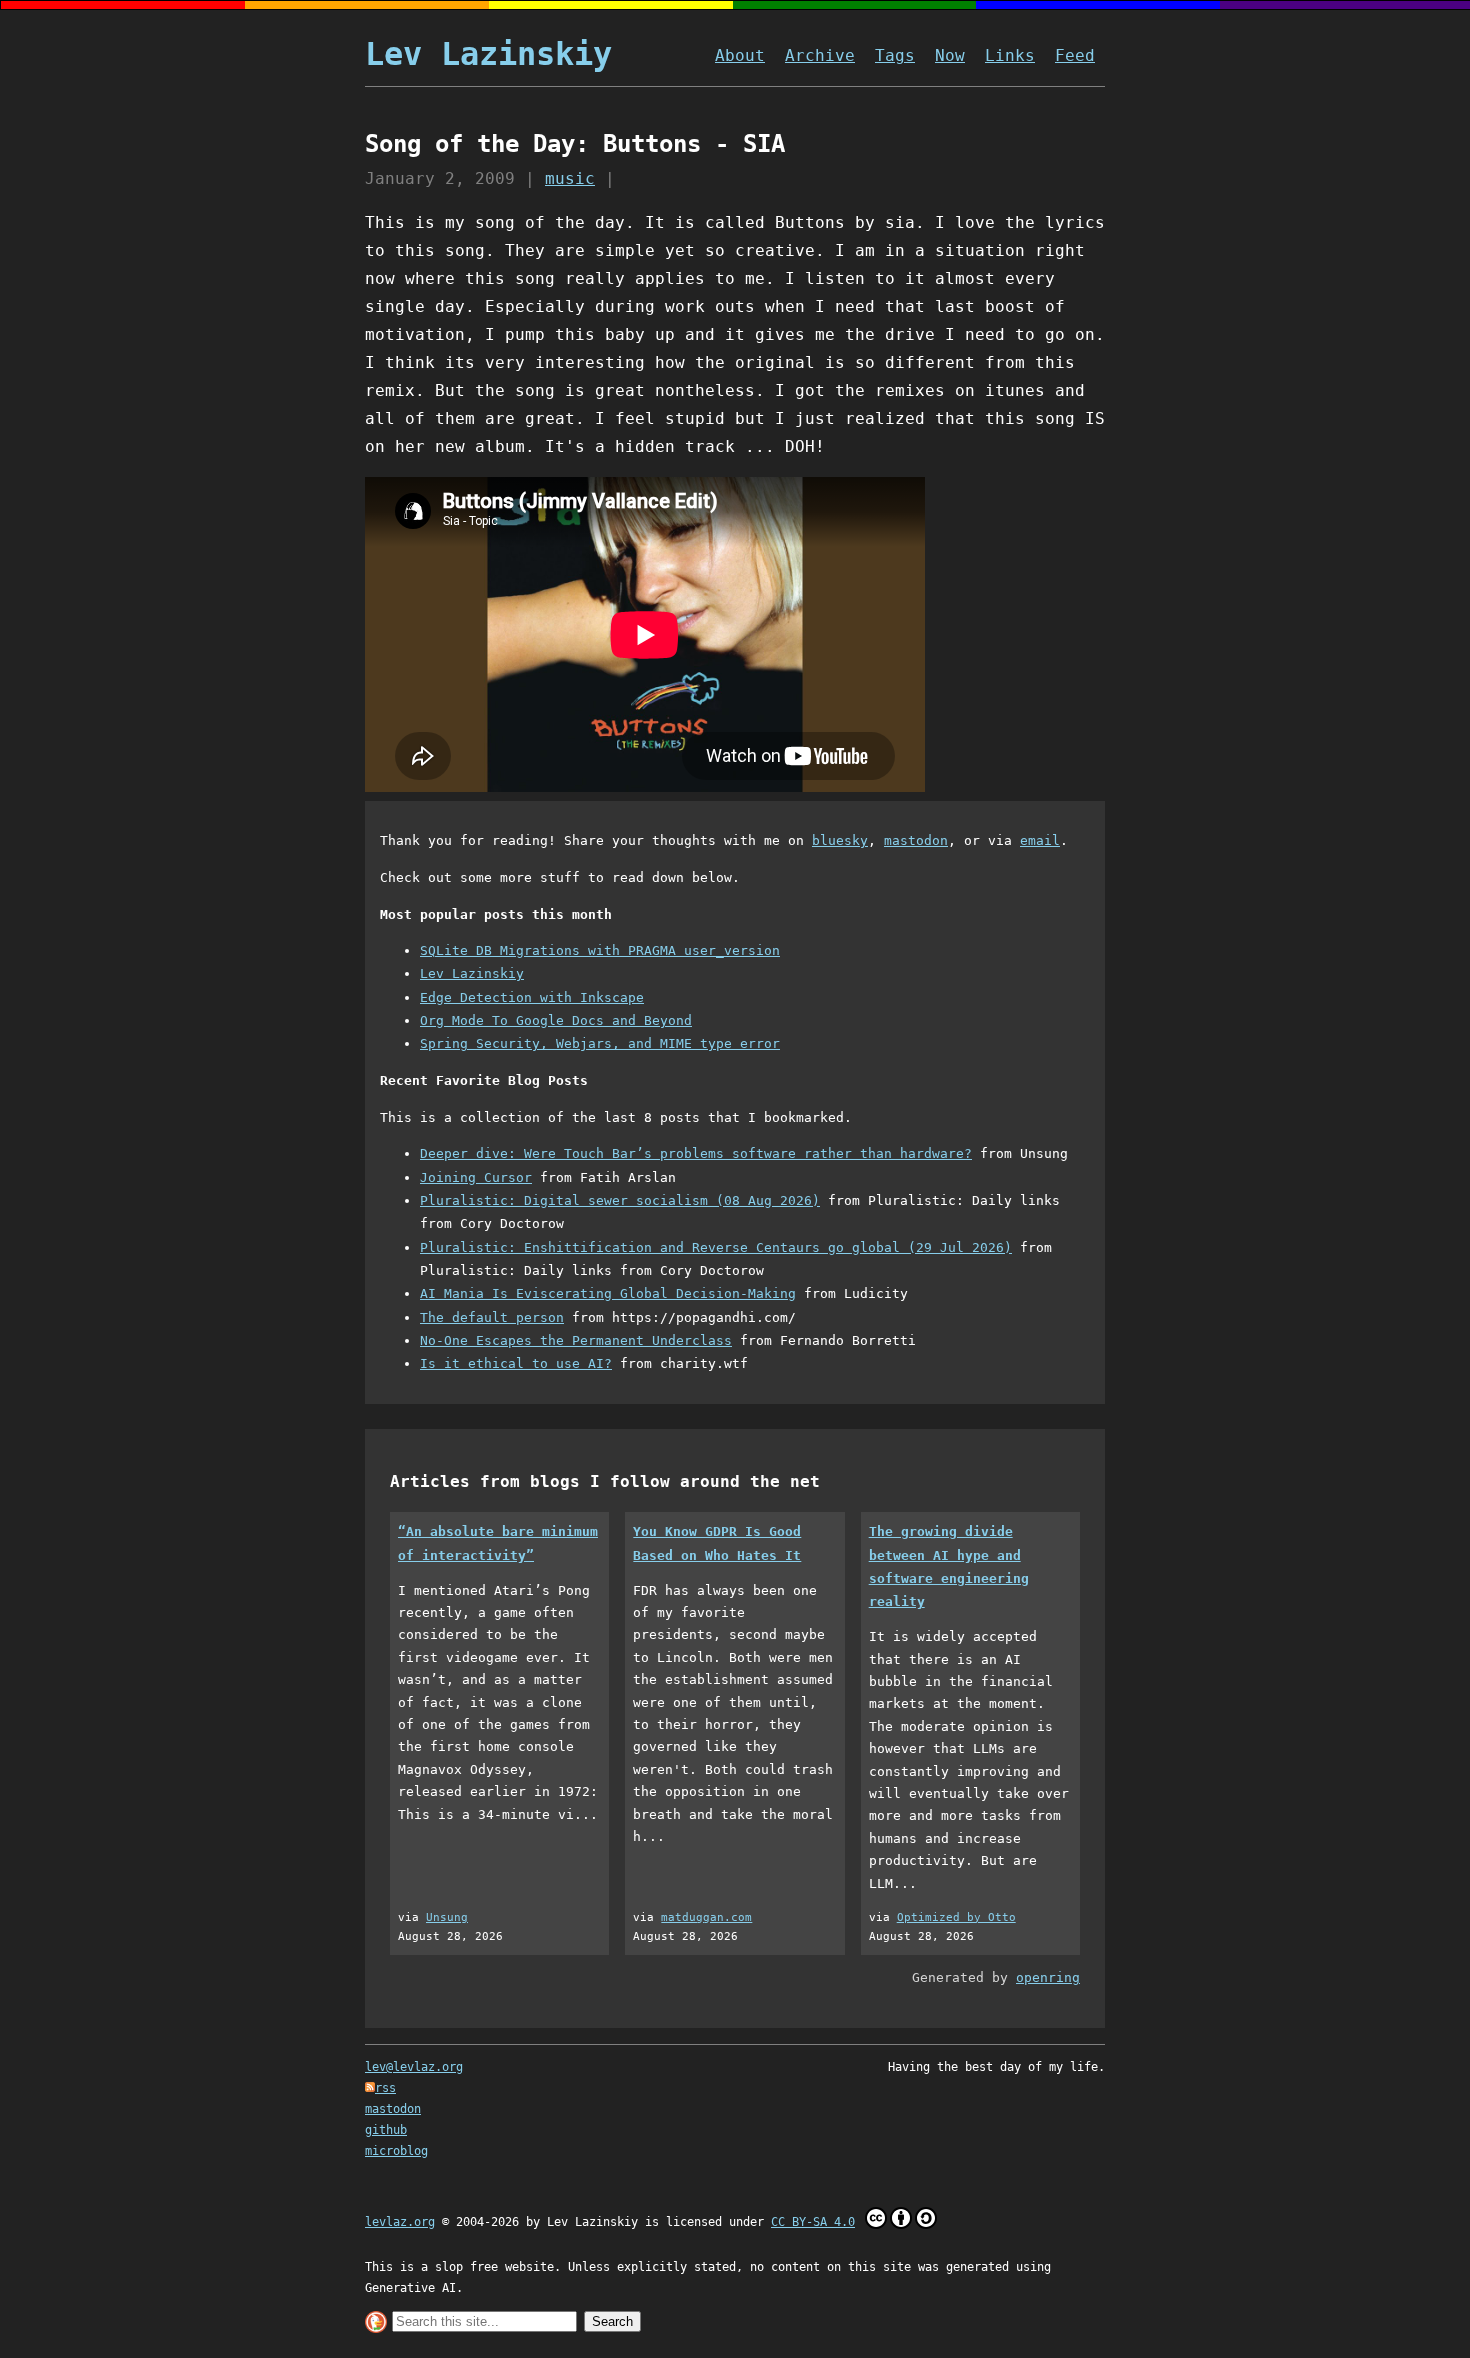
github (386, 2130)
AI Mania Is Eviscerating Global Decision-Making (608, 1293)
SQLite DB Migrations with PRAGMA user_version (600, 950)
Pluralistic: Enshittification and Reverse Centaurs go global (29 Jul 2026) (716, 1247)
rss (385, 2088)
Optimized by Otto (956, 1917)
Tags (895, 55)
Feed (1075, 55)
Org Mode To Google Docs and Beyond (556, 1020)
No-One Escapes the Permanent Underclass (576, 1340)
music (570, 178)
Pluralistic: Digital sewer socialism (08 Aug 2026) (620, 1200)
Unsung (447, 1917)
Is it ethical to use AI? (516, 1363)
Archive (820, 55)
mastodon (916, 840)
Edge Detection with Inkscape (532, 997)
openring (1048, 1977)
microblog (396, 2151)
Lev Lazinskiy (488, 54)
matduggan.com (706, 1917)
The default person (492, 1317)
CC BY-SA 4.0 (813, 2222)
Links (1010, 55)
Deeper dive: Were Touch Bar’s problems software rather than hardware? (696, 1153)
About (740, 55)
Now (950, 55)
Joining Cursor (476, 1177)
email (1040, 840)
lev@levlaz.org (414, 2067)
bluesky (840, 840)
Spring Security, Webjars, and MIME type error (600, 1043)
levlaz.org (400, 2222)
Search (612, 2321)
